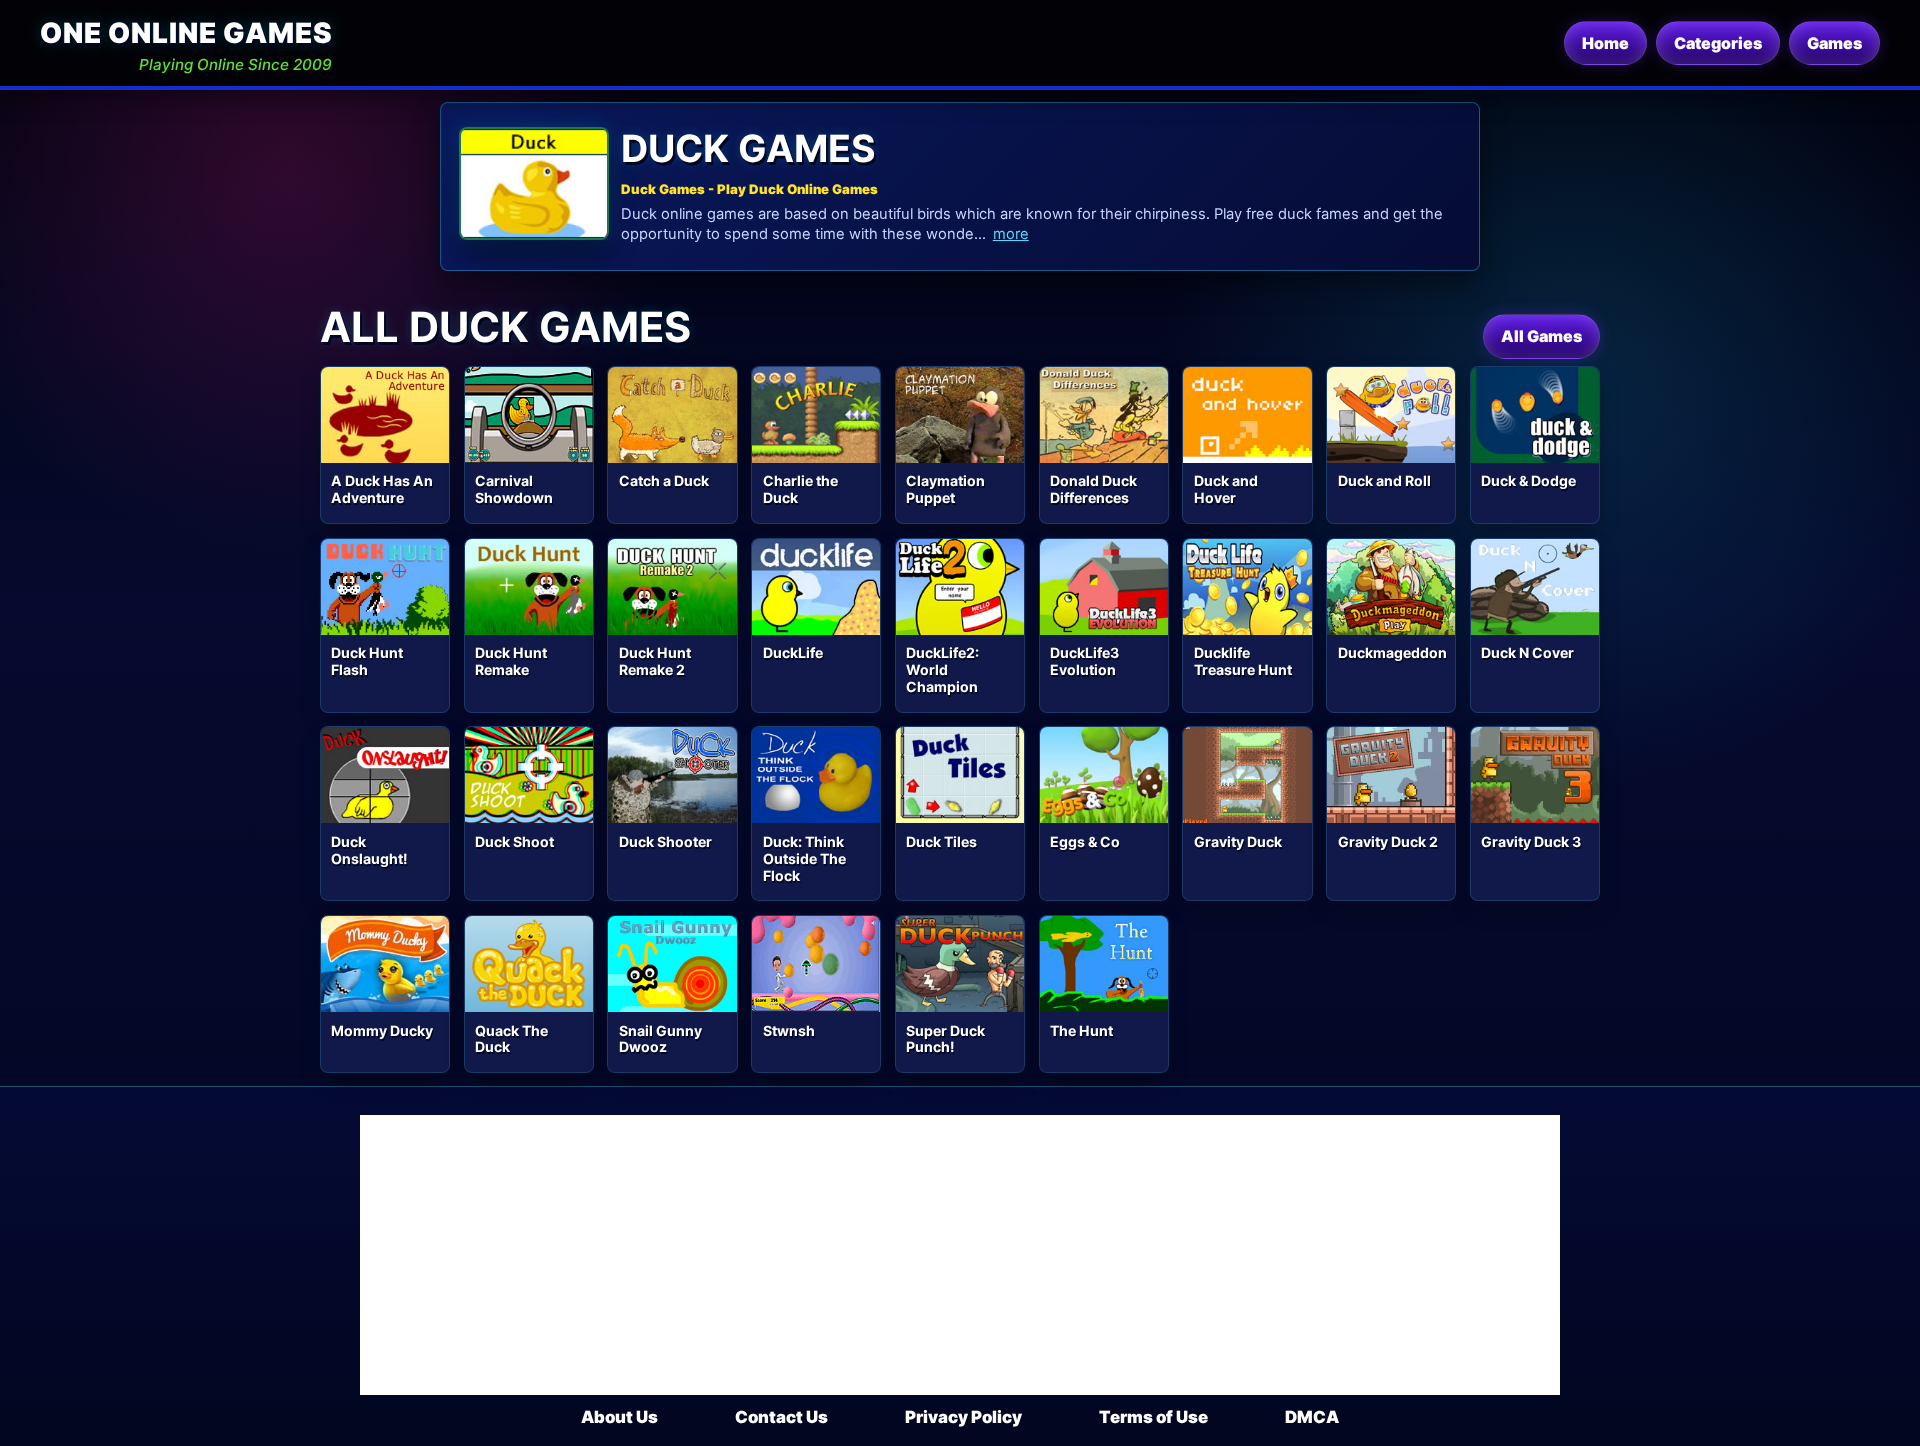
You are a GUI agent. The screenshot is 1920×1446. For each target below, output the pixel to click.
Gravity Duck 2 (1388, 841)
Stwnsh (789, 1030)
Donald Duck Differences (1093, 489)
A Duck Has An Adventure (382, 489)
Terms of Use (1153, 1417)
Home (1605, 43)
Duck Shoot (514, 841)
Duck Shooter (665, 841)
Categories (1718, 43)
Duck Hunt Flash (367, 661)
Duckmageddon (1392, 652)
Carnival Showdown (514, 489)
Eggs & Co (1085, 841)
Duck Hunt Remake (511, 661)
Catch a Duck (664, 480)
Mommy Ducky (382, 1030)
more (1011, 234)
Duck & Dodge (1528, 480)
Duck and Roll (1384, 480)
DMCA (1312, 1417)
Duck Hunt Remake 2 (655, 661)
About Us (619, 1417)
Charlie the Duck (800, 489)
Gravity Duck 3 (1531, 841)
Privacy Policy (963, 1417)
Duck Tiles (941, 841)
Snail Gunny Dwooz (660, 1039)
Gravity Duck (1238, 841)
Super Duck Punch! (945, 1039)
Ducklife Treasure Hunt (1243, 661)
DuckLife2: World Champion (942, 669)
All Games (1541, 336)
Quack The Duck (511, 1039)
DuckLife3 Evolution (1084, 661)
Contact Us (781, 1417)
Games (1834, 43)
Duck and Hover (1226, 489)
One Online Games (186, 33)
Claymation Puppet (945, 489)
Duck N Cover (1527, 652)
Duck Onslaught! (369, 850)
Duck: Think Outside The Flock (804, 858)
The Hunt (1081, 1030)
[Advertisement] (960, 1255)
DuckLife (793, 652)
